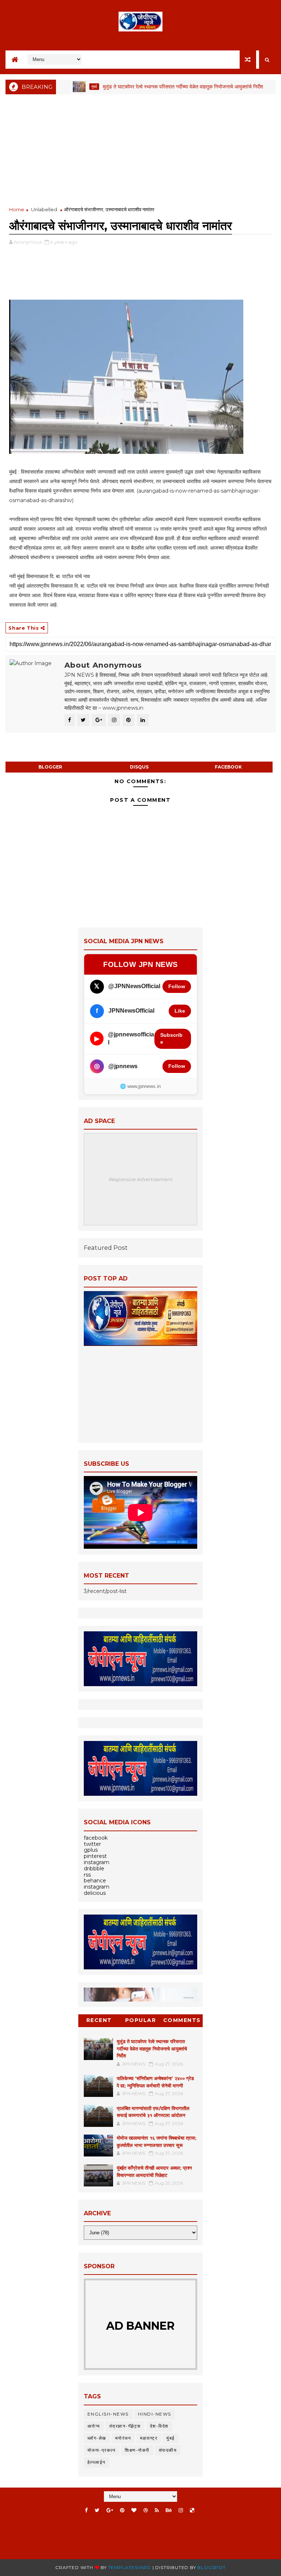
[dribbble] (146, 2510)
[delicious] (192, 2510)
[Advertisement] (140, 151)
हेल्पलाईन (97, 2462)
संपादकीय (168, 2450)
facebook (228, 767)
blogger (50, 767)
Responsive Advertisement (140, 1179)
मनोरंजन (123, 2438)
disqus (139, 767)
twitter (92, 1844)
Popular (141, 2020)
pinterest (95, 1856)
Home (17, 209)
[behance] (169, 2510)
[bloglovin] (134, 2510)
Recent (99, 2020)
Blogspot (211, 2567)
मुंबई (62, 86)
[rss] (157, 2510)
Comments (182, 2020)
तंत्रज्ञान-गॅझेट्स (125, 2426)
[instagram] (181, 2510)
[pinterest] (122, 2510)
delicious (95, 1893)
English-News (108, 2414)
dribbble (94, 1869)
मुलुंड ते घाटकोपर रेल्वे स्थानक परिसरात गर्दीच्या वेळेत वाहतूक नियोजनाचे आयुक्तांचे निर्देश (151, 87)
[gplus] (110, 2510)
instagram (97, 1862)
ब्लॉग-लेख (97, 2438)
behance (95, 1881)
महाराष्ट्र (149, 2438)
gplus (91, 1850)
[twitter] (97, 2510)
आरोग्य (94, 2426)
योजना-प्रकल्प (102, 2450)
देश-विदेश (159, 2426)
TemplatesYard (130, 2567)
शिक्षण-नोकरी (137, 2450)
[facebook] (86, 2510)
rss (87, 1875)
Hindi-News (155, 2414)
